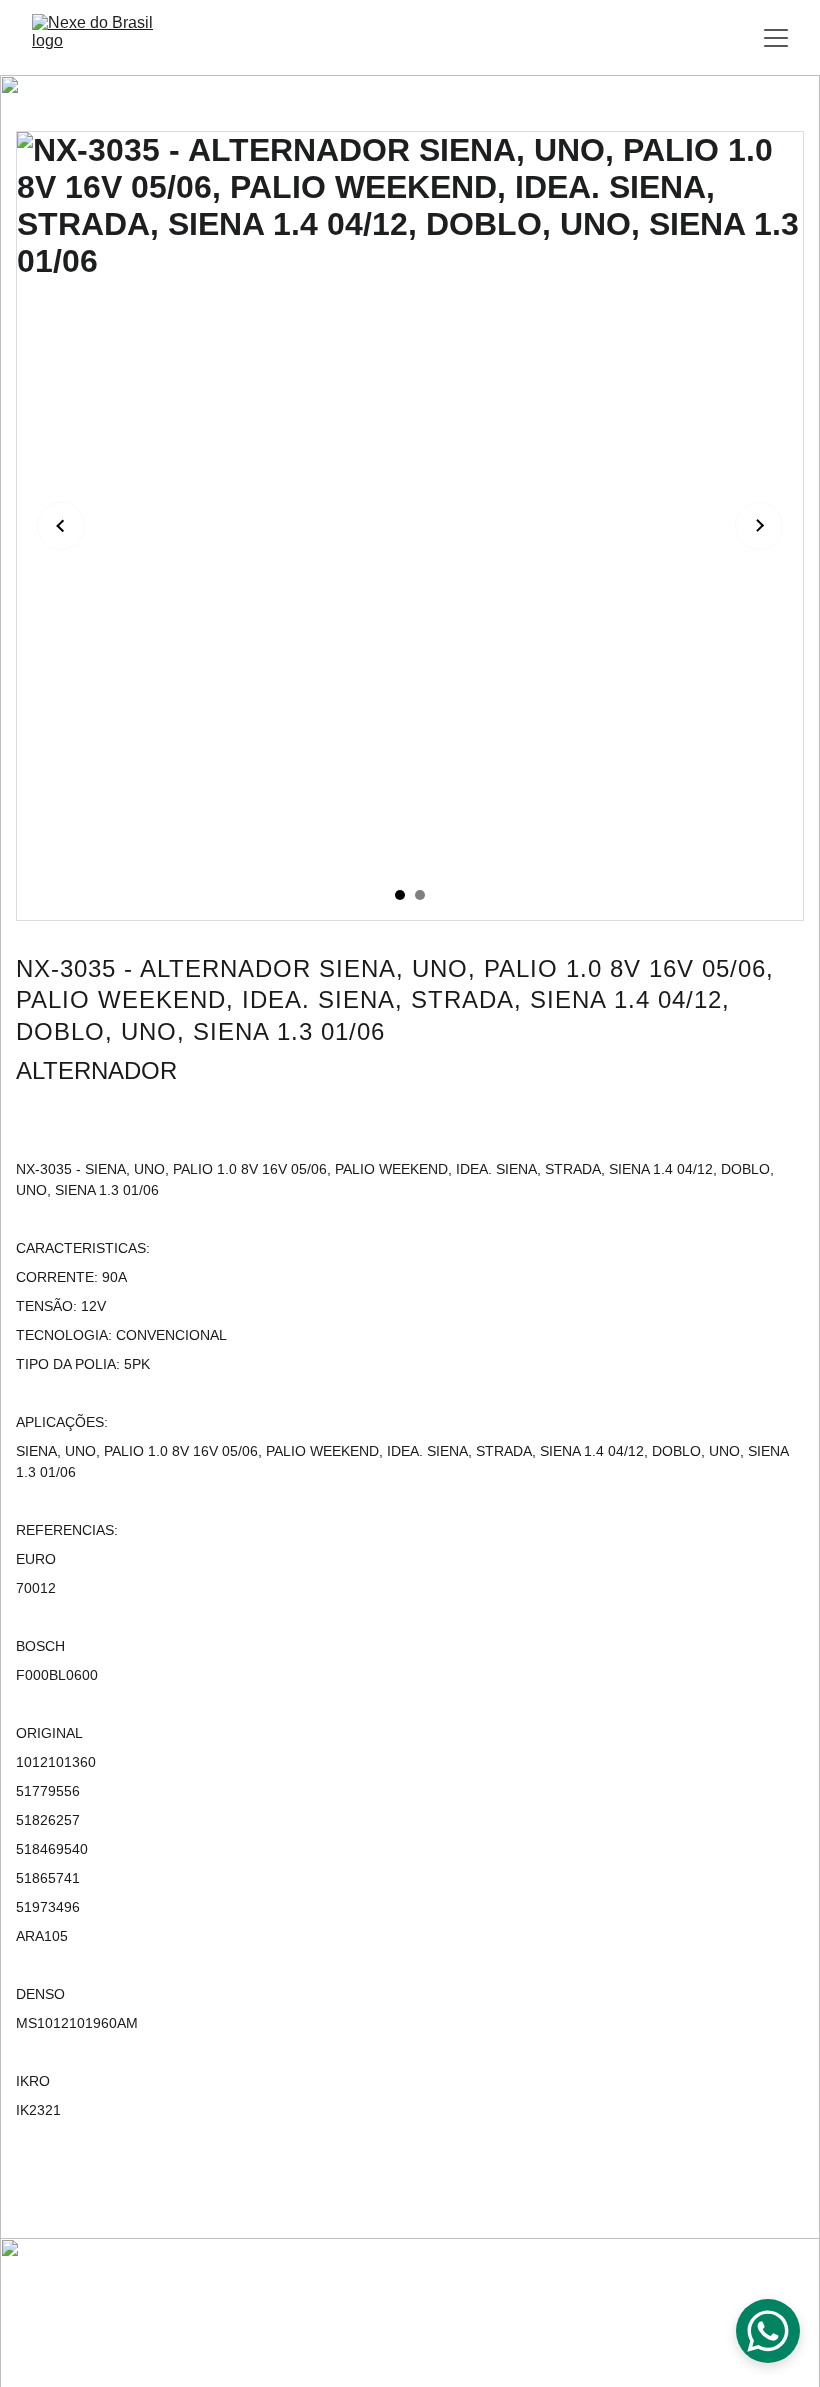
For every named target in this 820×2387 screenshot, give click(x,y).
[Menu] (776, 38)
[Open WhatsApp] (768, 2331)
